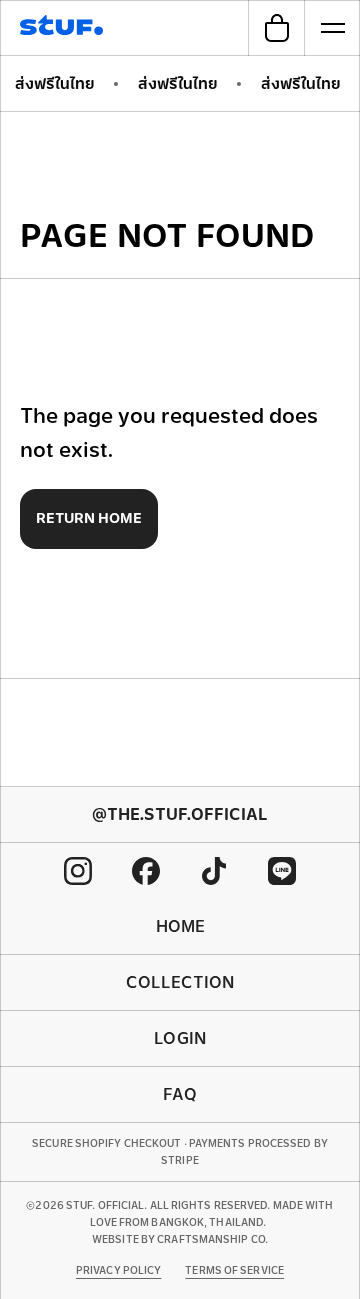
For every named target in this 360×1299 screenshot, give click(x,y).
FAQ (180, 1094)
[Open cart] (276, 28)
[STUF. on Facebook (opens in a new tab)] (146, 871)
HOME (180, 926)
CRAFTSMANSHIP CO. (212, 1239)
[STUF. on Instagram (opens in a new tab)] (78, 871)
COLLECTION (180, 982)
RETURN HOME (89, 518)
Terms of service (234, 1270)
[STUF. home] (64, 28)
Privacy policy (118, 1270)
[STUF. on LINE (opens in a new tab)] (282, 871)
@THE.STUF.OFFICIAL (180, 814)
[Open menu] (332, 28)
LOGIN (180, 1038)
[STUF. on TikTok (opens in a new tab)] (214, 871)
